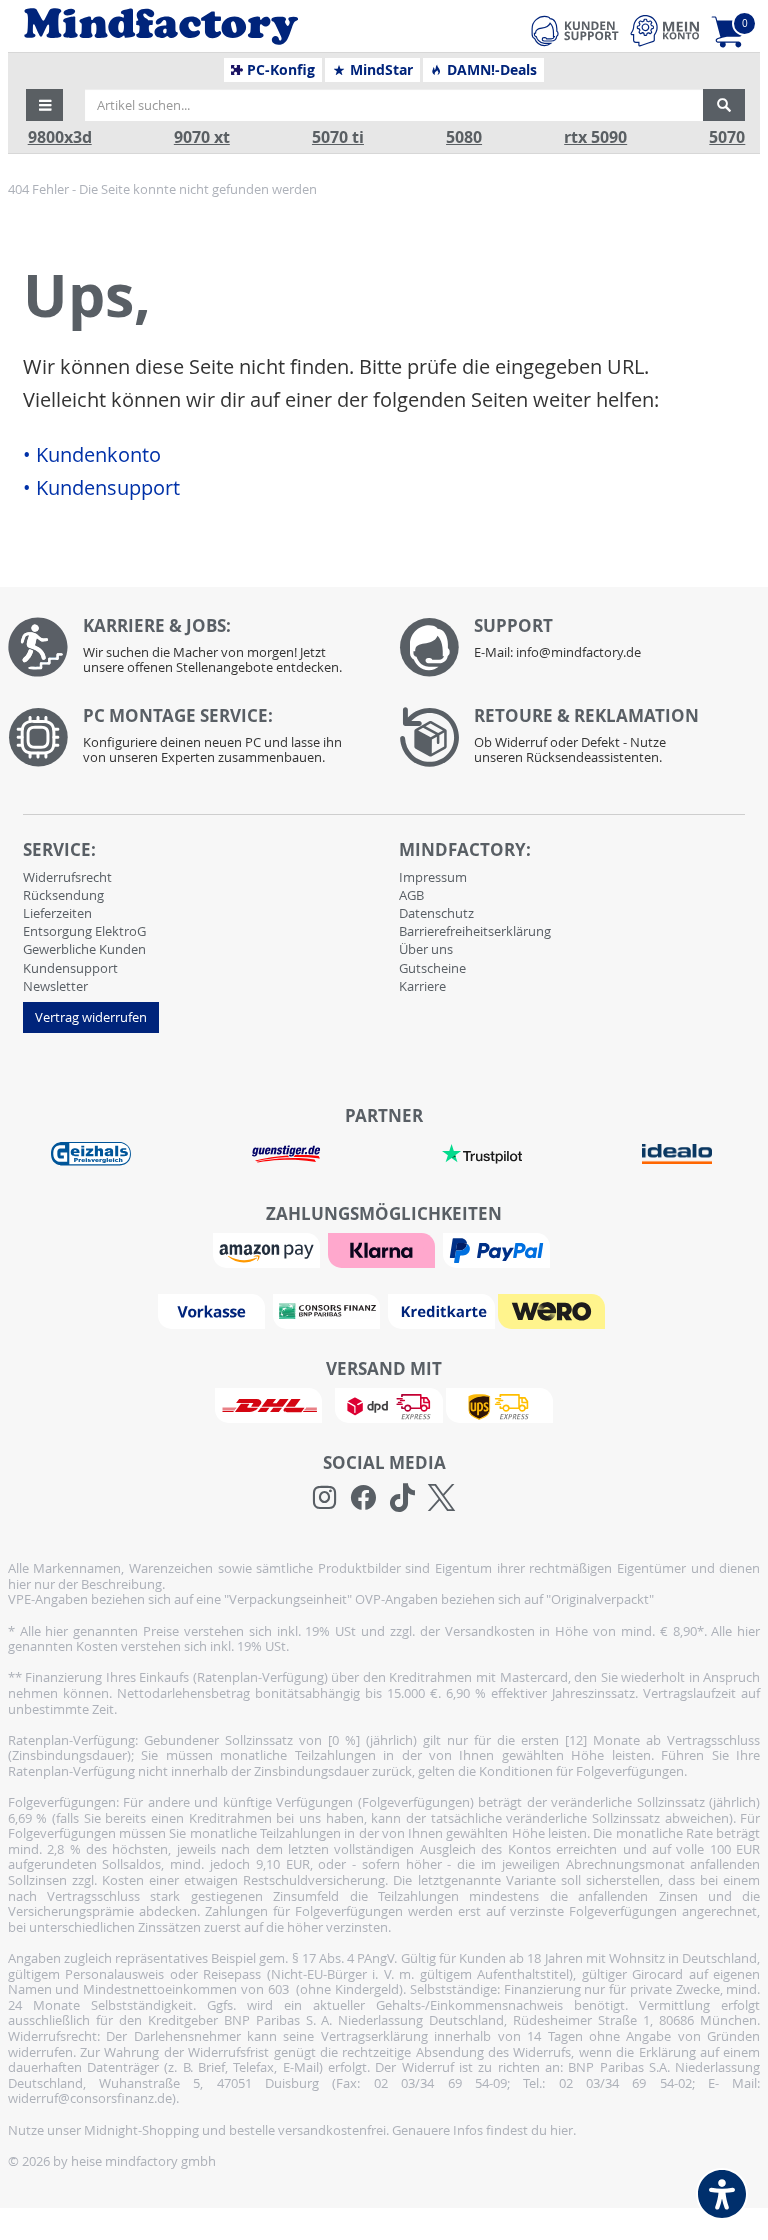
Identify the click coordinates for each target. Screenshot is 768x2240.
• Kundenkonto (92, 455)
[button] (45, 105)
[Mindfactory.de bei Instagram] (324, 1498)
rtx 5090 (595, 137)
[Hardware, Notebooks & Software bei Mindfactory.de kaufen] (221, 26)
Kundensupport (70, 968)
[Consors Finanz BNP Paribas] (329, 1310)
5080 (464, 137)
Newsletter (55, 986)
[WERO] (554, 1310)
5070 (727, 137)
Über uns (426, 949)
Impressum (433, 877)
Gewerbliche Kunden (84, 949)
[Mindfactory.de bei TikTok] (402, 1498)
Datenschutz (436, 913)
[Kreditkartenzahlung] (441, 1310)
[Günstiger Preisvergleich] (286, 1153)
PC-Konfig (279, 70)
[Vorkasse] (214, 1310)
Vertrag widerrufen (91, 1017)
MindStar (379, 70)
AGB (411, 895)
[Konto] (665, 30)
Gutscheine (432, 968)
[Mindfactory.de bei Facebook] (363, 1498)
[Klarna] (384, 1249)
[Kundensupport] (575, 28)
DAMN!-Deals (490, 70)
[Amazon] (269, 1249)
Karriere (422, 986)
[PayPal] (499, 1249)
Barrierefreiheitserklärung (475, 931)
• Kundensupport (101, 488)
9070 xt (202, 137)
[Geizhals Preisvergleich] (91, 1153)
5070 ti (338, 137)
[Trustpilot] (482, 1153)
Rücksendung (63, 895)
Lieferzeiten (57, 913)
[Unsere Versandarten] (383, 1404)
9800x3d (60, 137)
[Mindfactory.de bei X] (441, 1498)
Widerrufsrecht (67, 877)
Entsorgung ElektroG (84, 931)
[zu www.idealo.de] (678, 1154)
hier (561, 2130)
